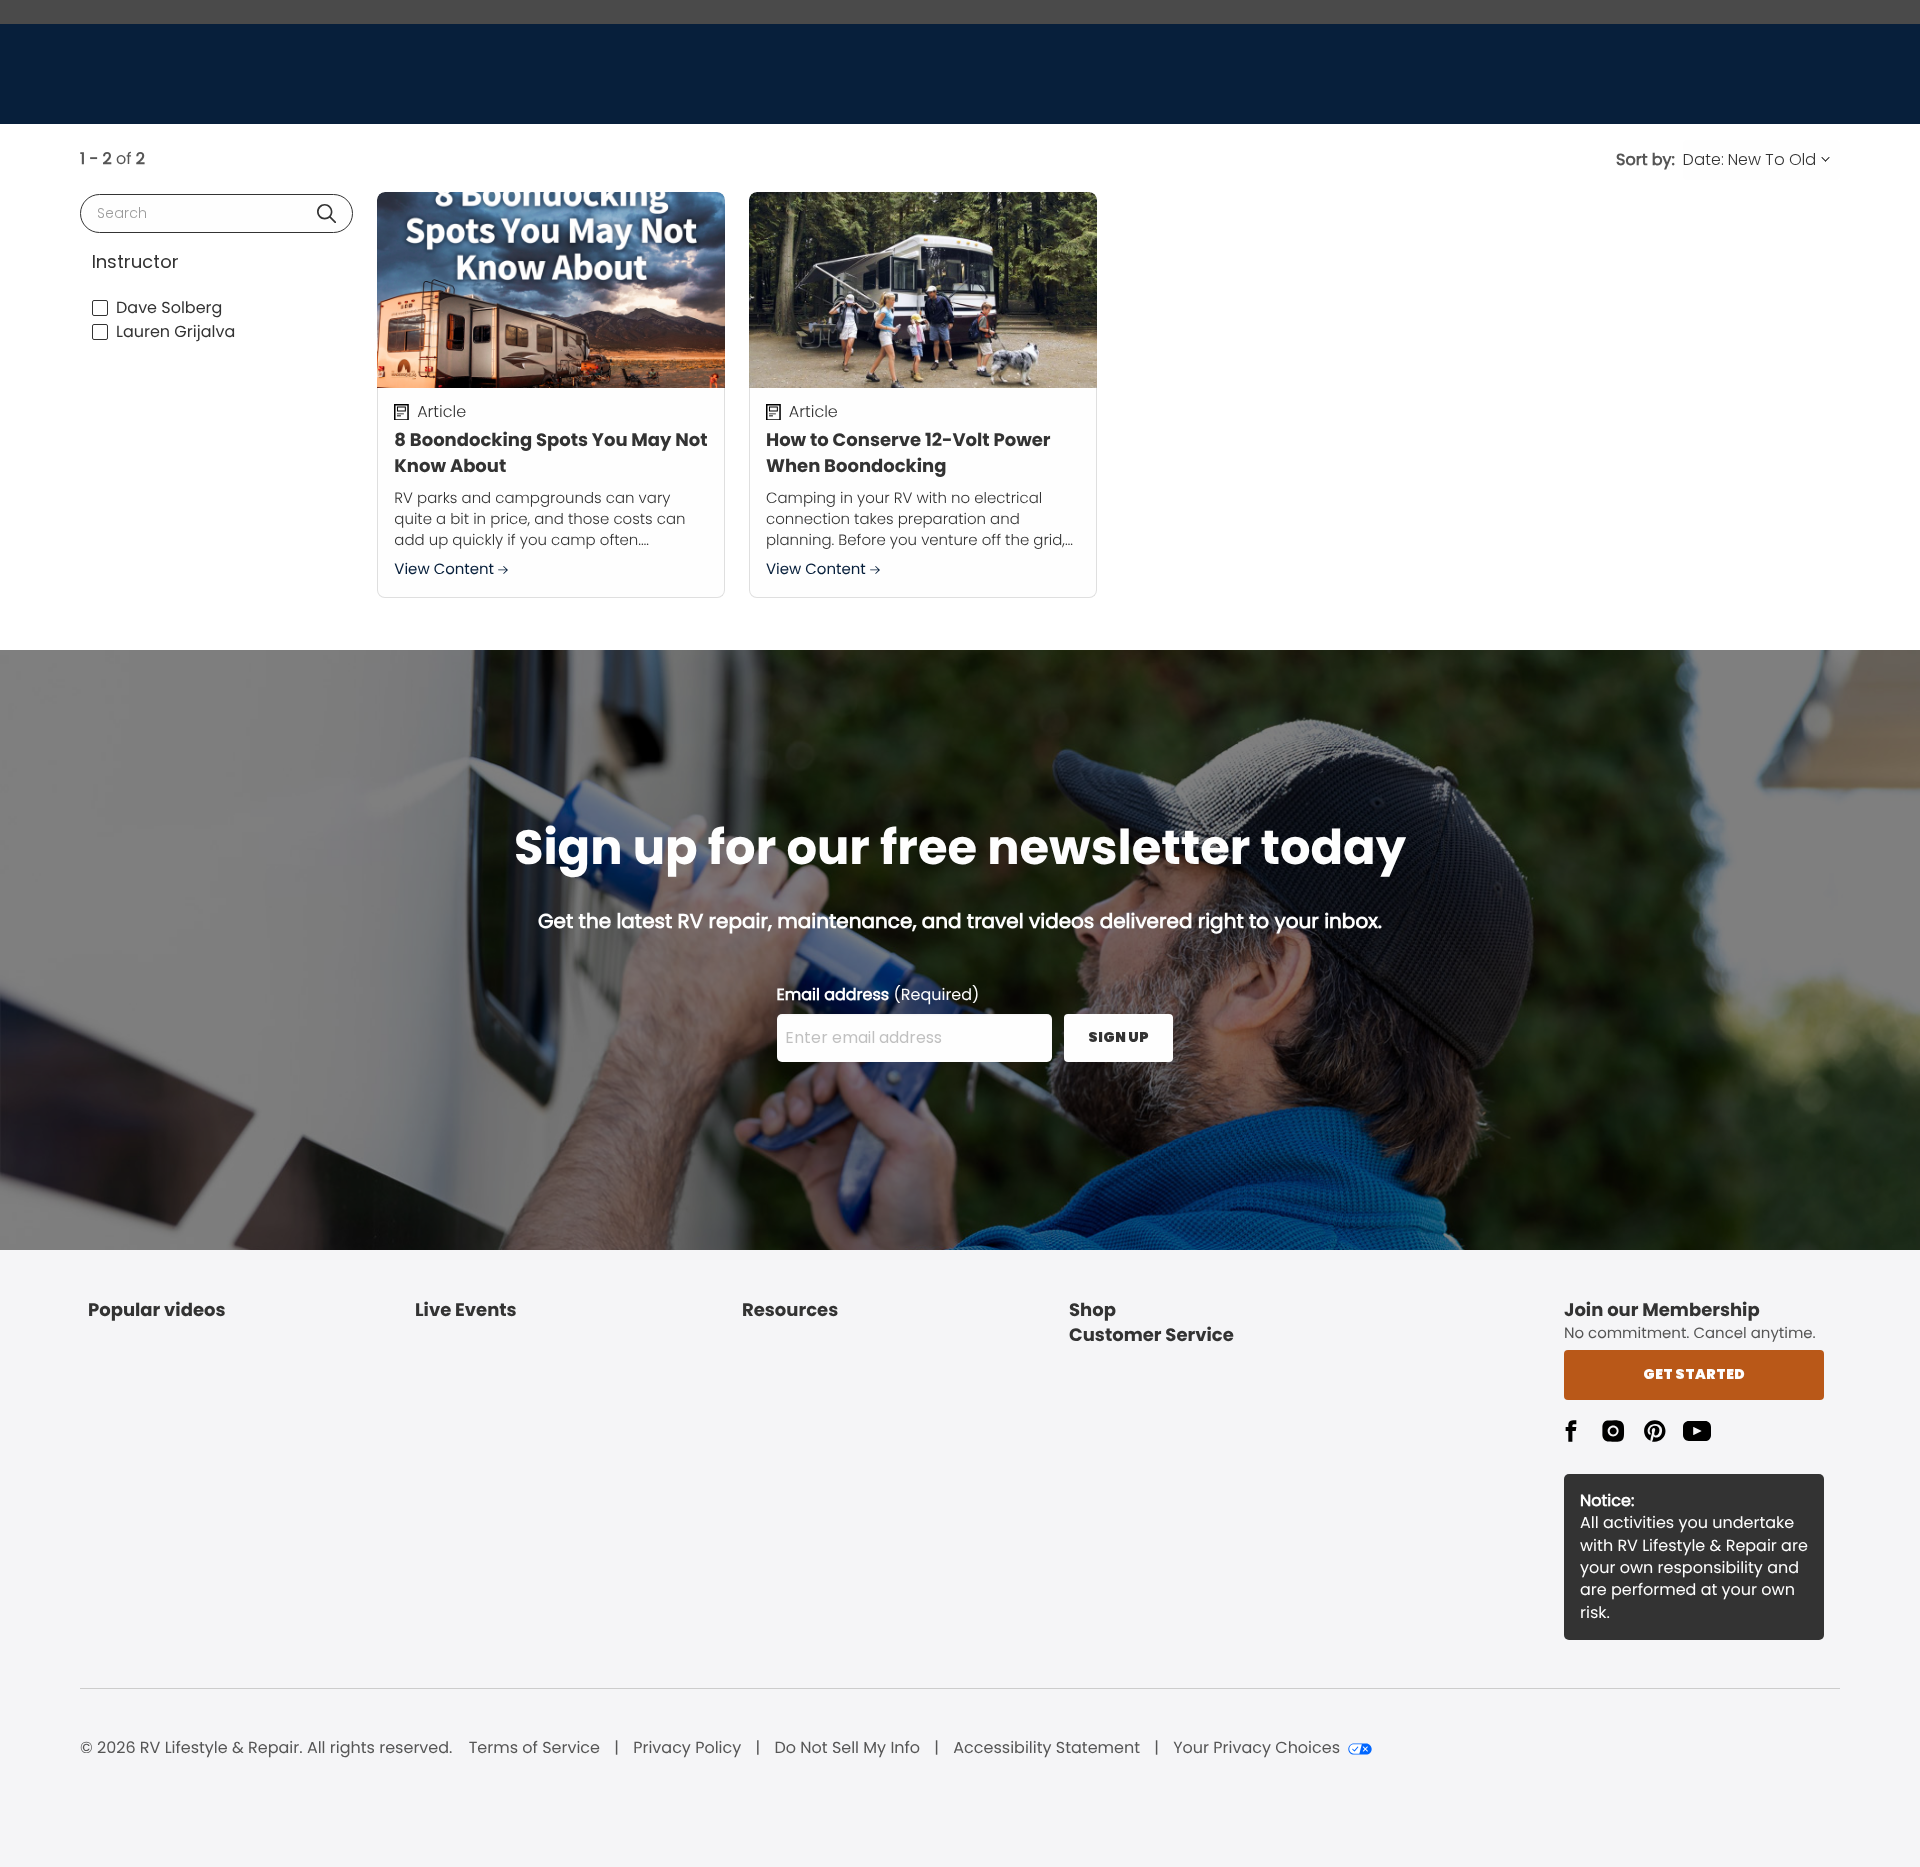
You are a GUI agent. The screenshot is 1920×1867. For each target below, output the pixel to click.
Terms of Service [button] (534, 1748)
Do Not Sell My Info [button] (847, 1748)
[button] (326, 213)
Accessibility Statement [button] (1046, 1748)
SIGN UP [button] (1118, 1037)
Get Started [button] (1694, 1374)
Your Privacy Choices (1256, 1748)
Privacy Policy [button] (687, 1748)
